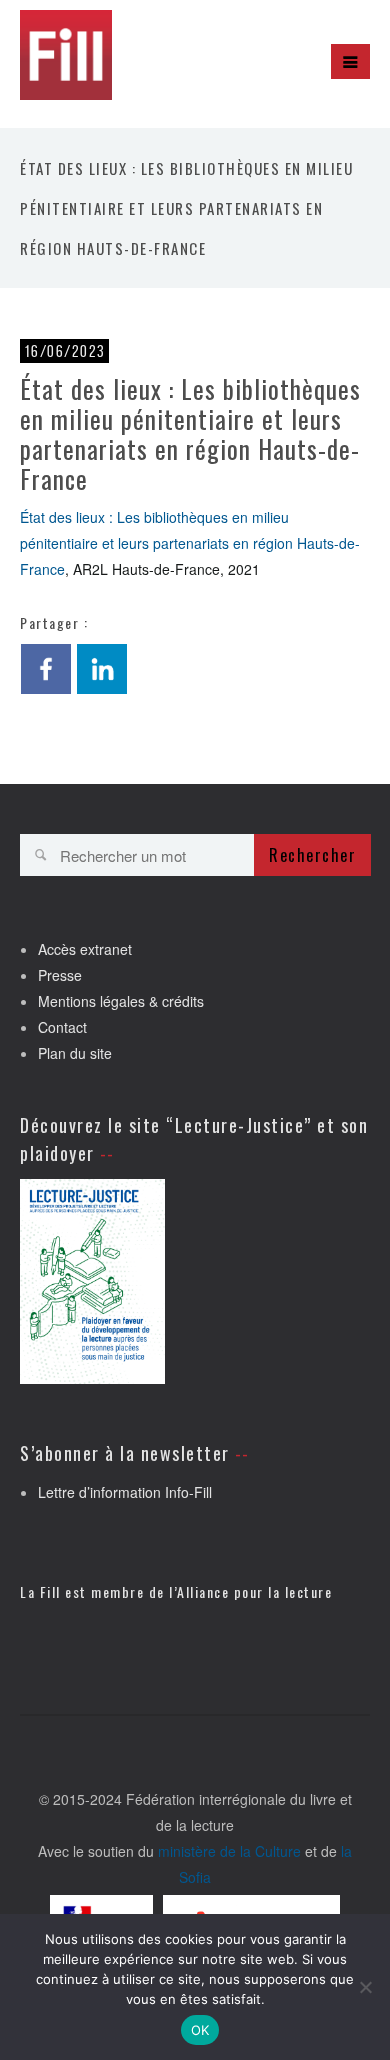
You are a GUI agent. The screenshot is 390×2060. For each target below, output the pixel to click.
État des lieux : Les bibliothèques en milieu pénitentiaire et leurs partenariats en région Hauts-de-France (190, 543)
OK (200, 2030)
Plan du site (75, 1053)
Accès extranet (85, 949)
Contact (62, 1027)
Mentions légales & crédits (121, 1001)
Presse (60, 975)
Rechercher (312, 855)
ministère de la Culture (229, 1851)
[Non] (365, 1987)
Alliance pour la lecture (254, 1591)
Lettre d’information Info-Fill (125, 1492)
